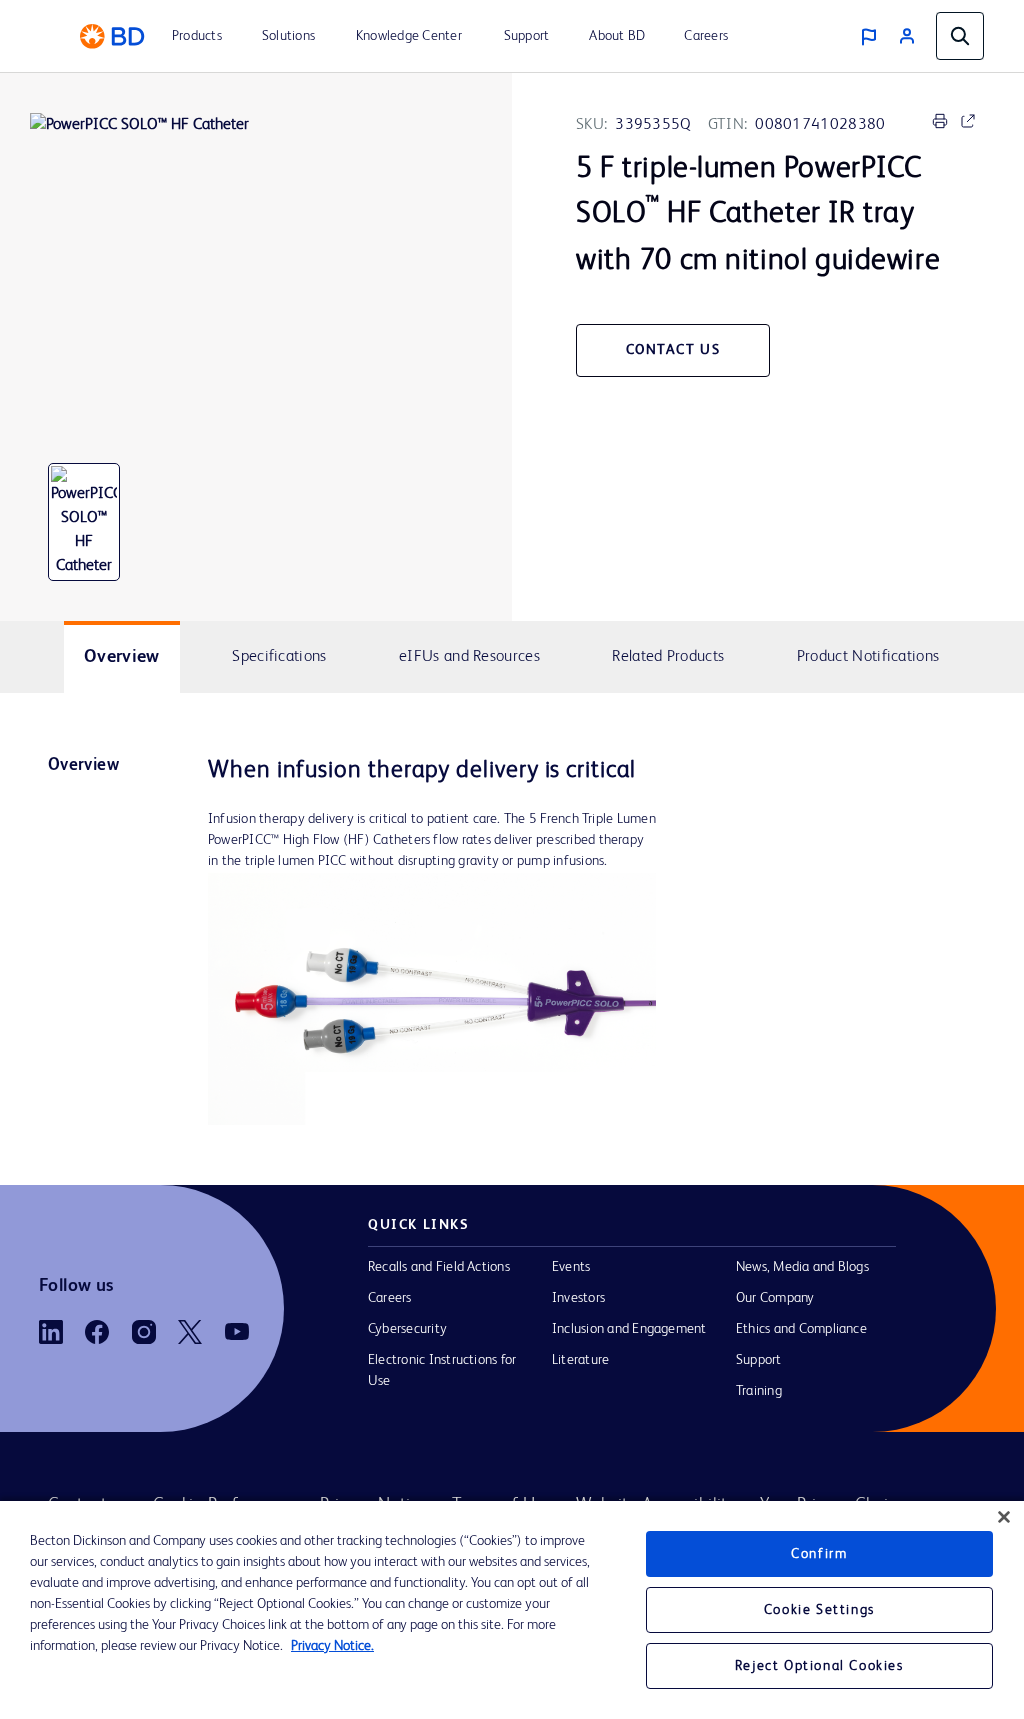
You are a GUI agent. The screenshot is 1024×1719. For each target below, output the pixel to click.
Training (759, 1391)
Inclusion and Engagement (629, 1329)
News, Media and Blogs (802, 1267)
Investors (578, 1298)
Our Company (775, 1298)
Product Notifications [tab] (868, 657)
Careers (390, 1298)
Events (571, 1267)
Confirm (819, 1554)
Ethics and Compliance (801, 1329)
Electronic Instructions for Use (442, 1370)
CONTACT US (673, 350)
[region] (512, 1610)
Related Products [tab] (668, 657)
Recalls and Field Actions (439, 1267)
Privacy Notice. (332, 1646)
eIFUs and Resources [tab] (469, 657)
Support (759, 1360)
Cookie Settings (819, 1610)
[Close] (1004, 1517)
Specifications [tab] (279, 657)
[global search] (960, 36)
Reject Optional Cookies (819, 1666)
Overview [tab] (122, 657)
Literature (580, 1360)
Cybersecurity (407, 1329)
